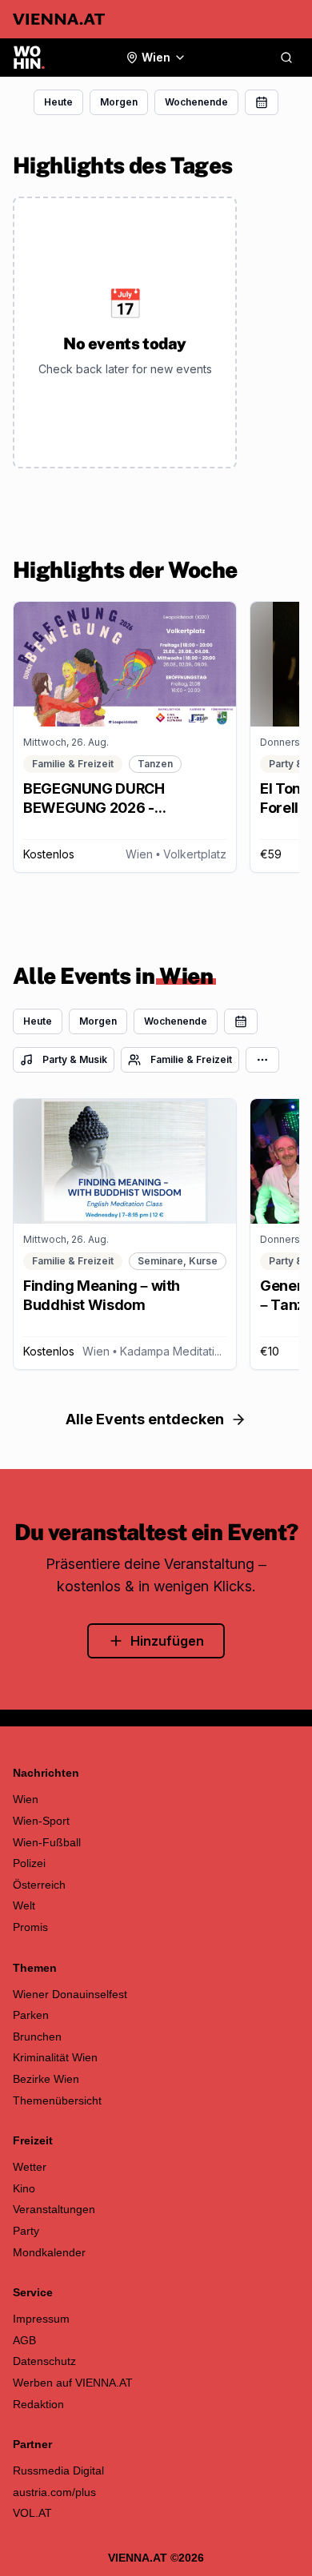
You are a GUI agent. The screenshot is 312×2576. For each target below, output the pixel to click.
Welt (24, 1905)
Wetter (30, 2167)
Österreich (39, 1885)
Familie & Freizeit (191, 1059)
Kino (24, 2188)
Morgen (119, 102)
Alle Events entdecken (145, 1419)
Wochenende (196, 102)
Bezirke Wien (46, 2079)
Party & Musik (75, 1059)
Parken (31, 2015)
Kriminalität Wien (55, 2057)
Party (26, 2231)
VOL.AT (32, 2513)
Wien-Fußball (47, 1842)
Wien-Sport (41, 1821)
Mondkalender (49, 2252)
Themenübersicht (57, 2100)
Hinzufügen (167, 1641)
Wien (26, 1799)
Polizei (29, 1863)
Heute (58, 102)
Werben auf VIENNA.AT (73, 2383)
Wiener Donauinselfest (70, 1994)
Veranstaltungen (54, 2209)
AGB (24, 2340)
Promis (30, 1927)
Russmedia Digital (58, 2470)
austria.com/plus (54, 2492)
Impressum (41, 2319)
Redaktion (38, 2404)
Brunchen (37, 2037)
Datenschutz (44, 2361)
